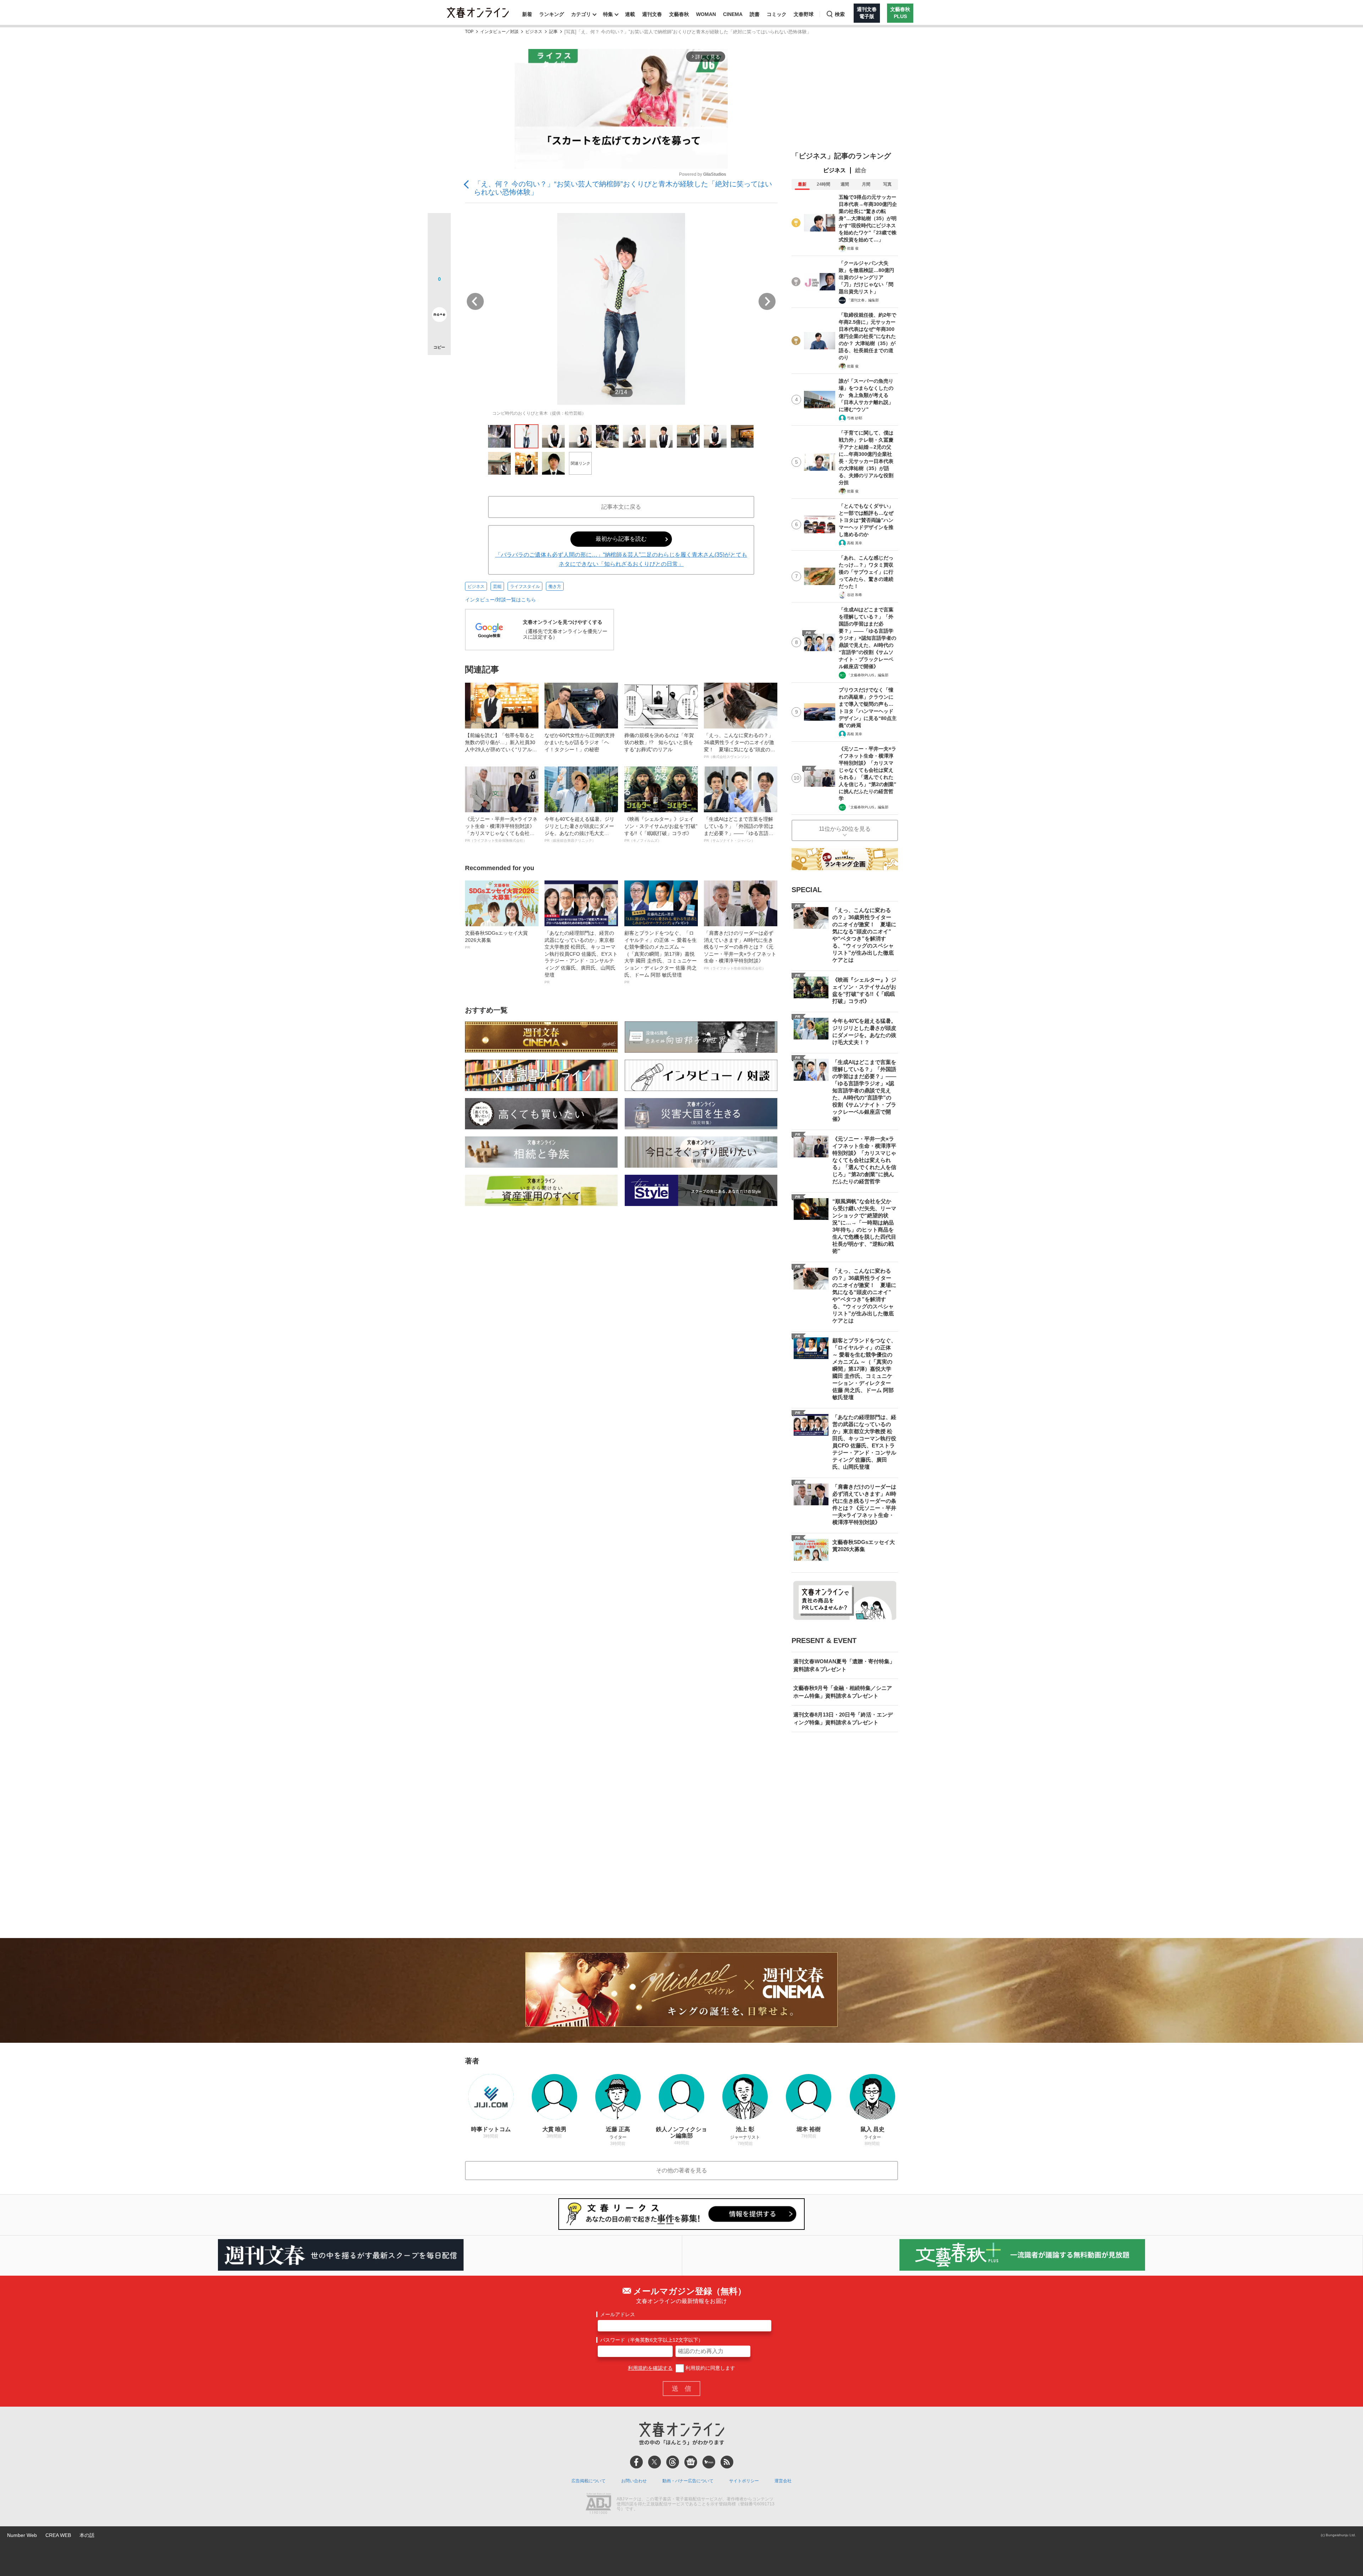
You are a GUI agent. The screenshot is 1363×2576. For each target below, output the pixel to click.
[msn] (709, 2462)
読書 (755, 14)
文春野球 (804, 14)
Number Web (22, 2535)
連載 (630, 14)
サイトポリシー (744, 2481)
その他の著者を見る (681, 2170)
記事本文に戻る (621, 507)
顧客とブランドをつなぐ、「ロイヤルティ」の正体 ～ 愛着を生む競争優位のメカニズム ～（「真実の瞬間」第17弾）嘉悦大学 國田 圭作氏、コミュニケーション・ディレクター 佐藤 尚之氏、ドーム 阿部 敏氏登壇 (661, 957)
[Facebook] (636, 2462)
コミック (777, 14)
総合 (861, 170)
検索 (840, 14)
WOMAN (706, 14)
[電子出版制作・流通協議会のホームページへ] (598, 2504)
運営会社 (783, 2481)
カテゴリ (581, 14)
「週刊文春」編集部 (863, 300)
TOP (469, 32)
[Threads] (673, 2462)
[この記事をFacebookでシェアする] (439, 249)
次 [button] (767, 301)
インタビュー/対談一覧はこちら (500, 600)
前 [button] (475, 301)
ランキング (552, 14)
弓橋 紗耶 (855, 418)
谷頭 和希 (855, 595)
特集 (608, 14)
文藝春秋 (679, 14)
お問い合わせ (634, 2481)
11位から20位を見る (845, 829)
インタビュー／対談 (499, 32)
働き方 (555, 586)
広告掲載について (589, 2481)
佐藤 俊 (853, 248)
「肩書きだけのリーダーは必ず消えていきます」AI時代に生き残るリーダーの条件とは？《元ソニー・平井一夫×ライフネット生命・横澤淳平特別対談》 (740, 950)
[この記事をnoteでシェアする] (439, 316)
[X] (655, 2462)
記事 (553, 32)
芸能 (497, 586)
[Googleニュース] (691, 2462)
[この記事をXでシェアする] (439, 227)
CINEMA (733, 14)
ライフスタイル (525, 586)
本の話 (87, 2535)
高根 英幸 (855, 543)
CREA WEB (58, 2535)
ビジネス (534, 32)
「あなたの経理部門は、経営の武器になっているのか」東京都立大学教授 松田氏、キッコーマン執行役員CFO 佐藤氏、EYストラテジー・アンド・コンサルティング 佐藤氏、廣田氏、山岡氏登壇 (581, 957)
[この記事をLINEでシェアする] (439, 295)
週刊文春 (652, 14)
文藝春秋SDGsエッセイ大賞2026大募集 (496, 940)
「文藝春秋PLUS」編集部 (868, 675)
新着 (527, 14)
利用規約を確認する (650, 2368)
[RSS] (727, 2462)
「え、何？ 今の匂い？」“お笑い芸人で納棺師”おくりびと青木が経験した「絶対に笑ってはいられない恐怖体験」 (623, 188)
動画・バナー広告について (688, 2481)
